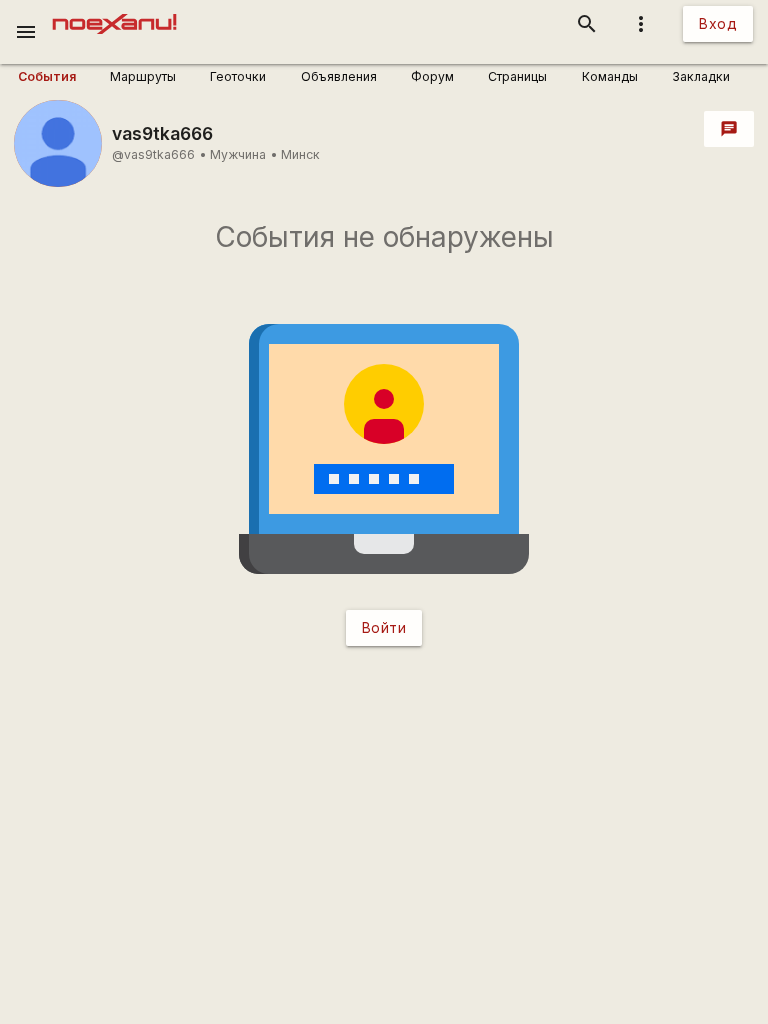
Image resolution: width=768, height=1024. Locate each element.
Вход (718, 23)
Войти (384, 627)
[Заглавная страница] (114, 14)
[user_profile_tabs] (57, 77)
